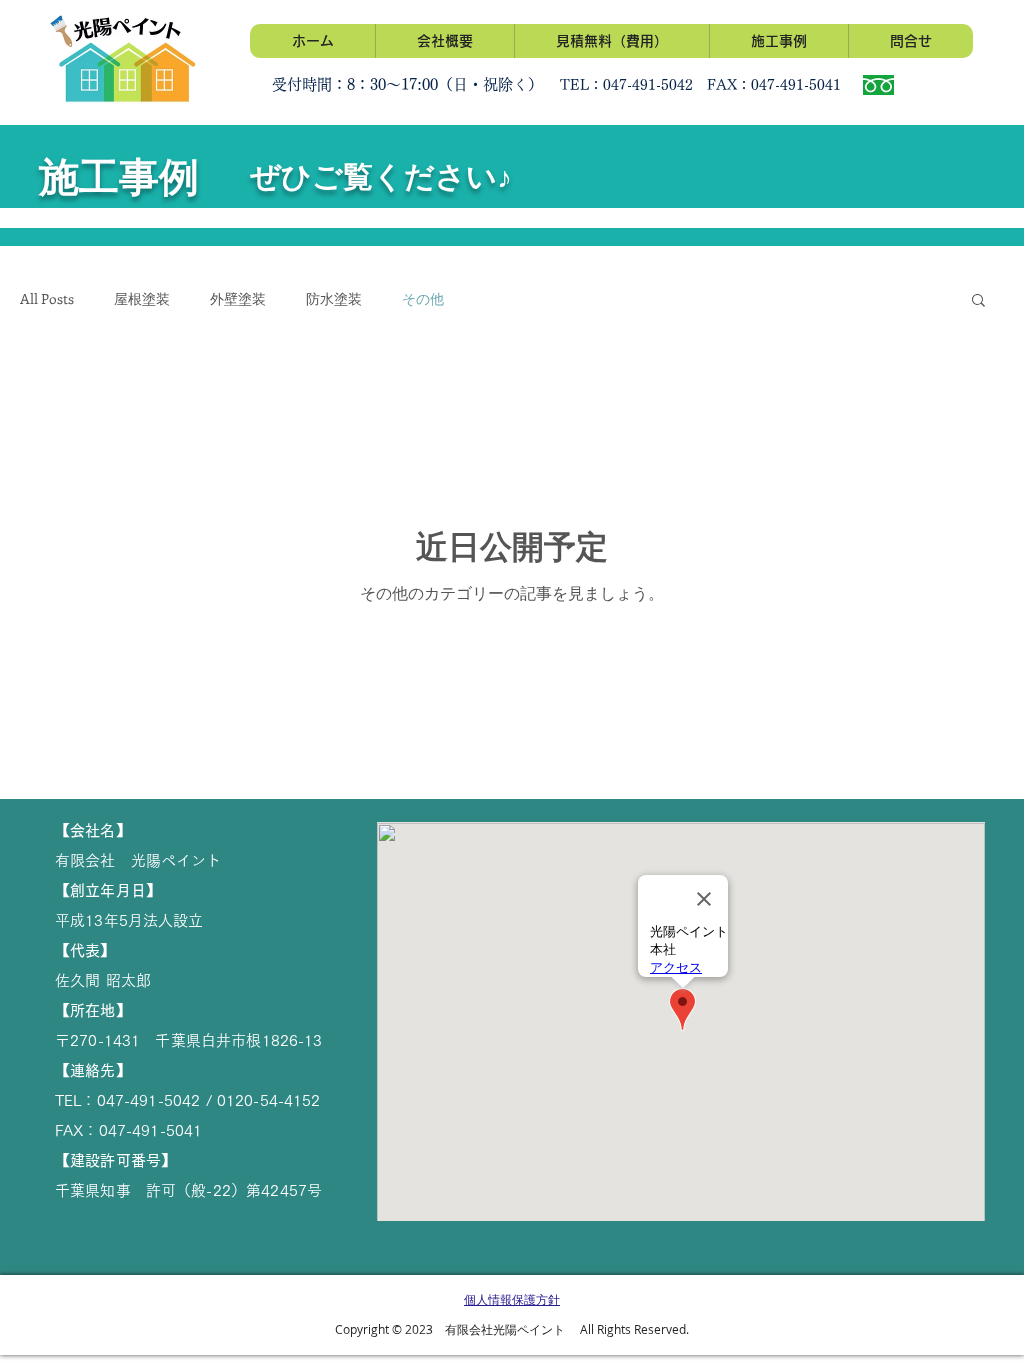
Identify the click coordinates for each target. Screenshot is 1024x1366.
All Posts (47, 298)
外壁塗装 (238, 298)
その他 (423, 298)
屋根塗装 (142, 298)
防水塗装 (334, 298)
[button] (978, 301)
